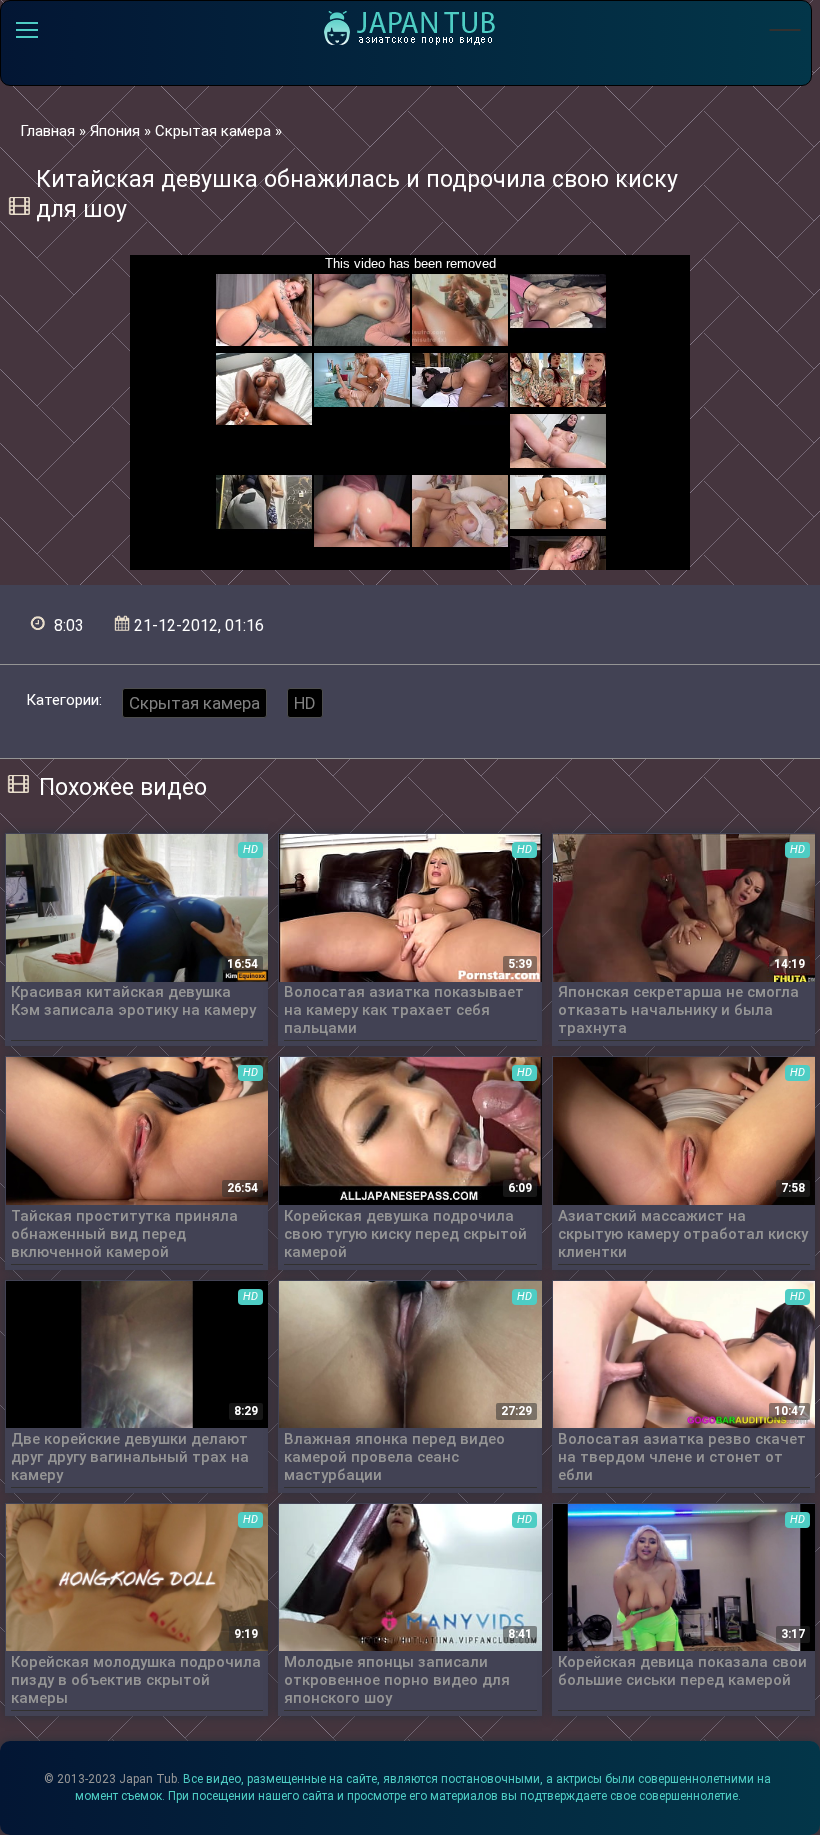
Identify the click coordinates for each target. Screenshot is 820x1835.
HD (305, 703)
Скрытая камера (194, 703)
